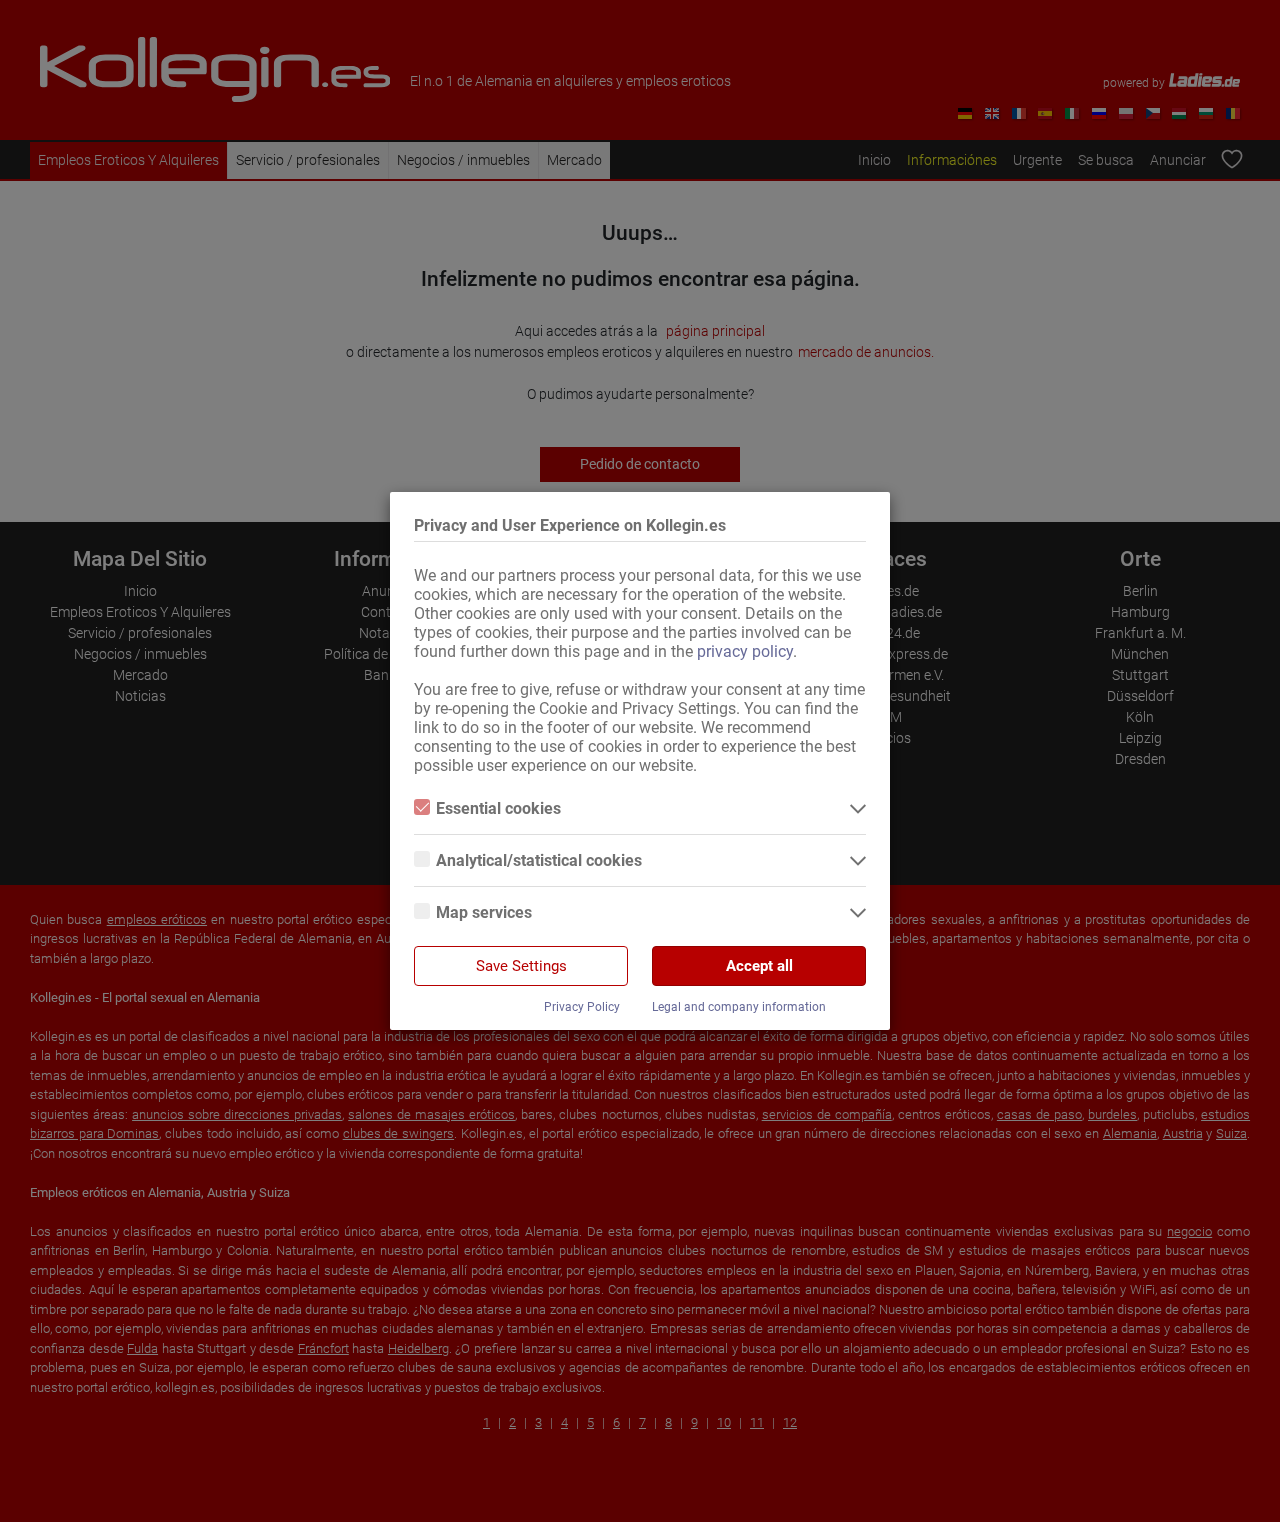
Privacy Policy (582, 1007)
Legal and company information (739, 1007)
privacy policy (745, 651)
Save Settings (521, 966)
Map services (484, 912)
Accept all (759, 966)
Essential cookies (498, 808)
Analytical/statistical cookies (539, 860)
